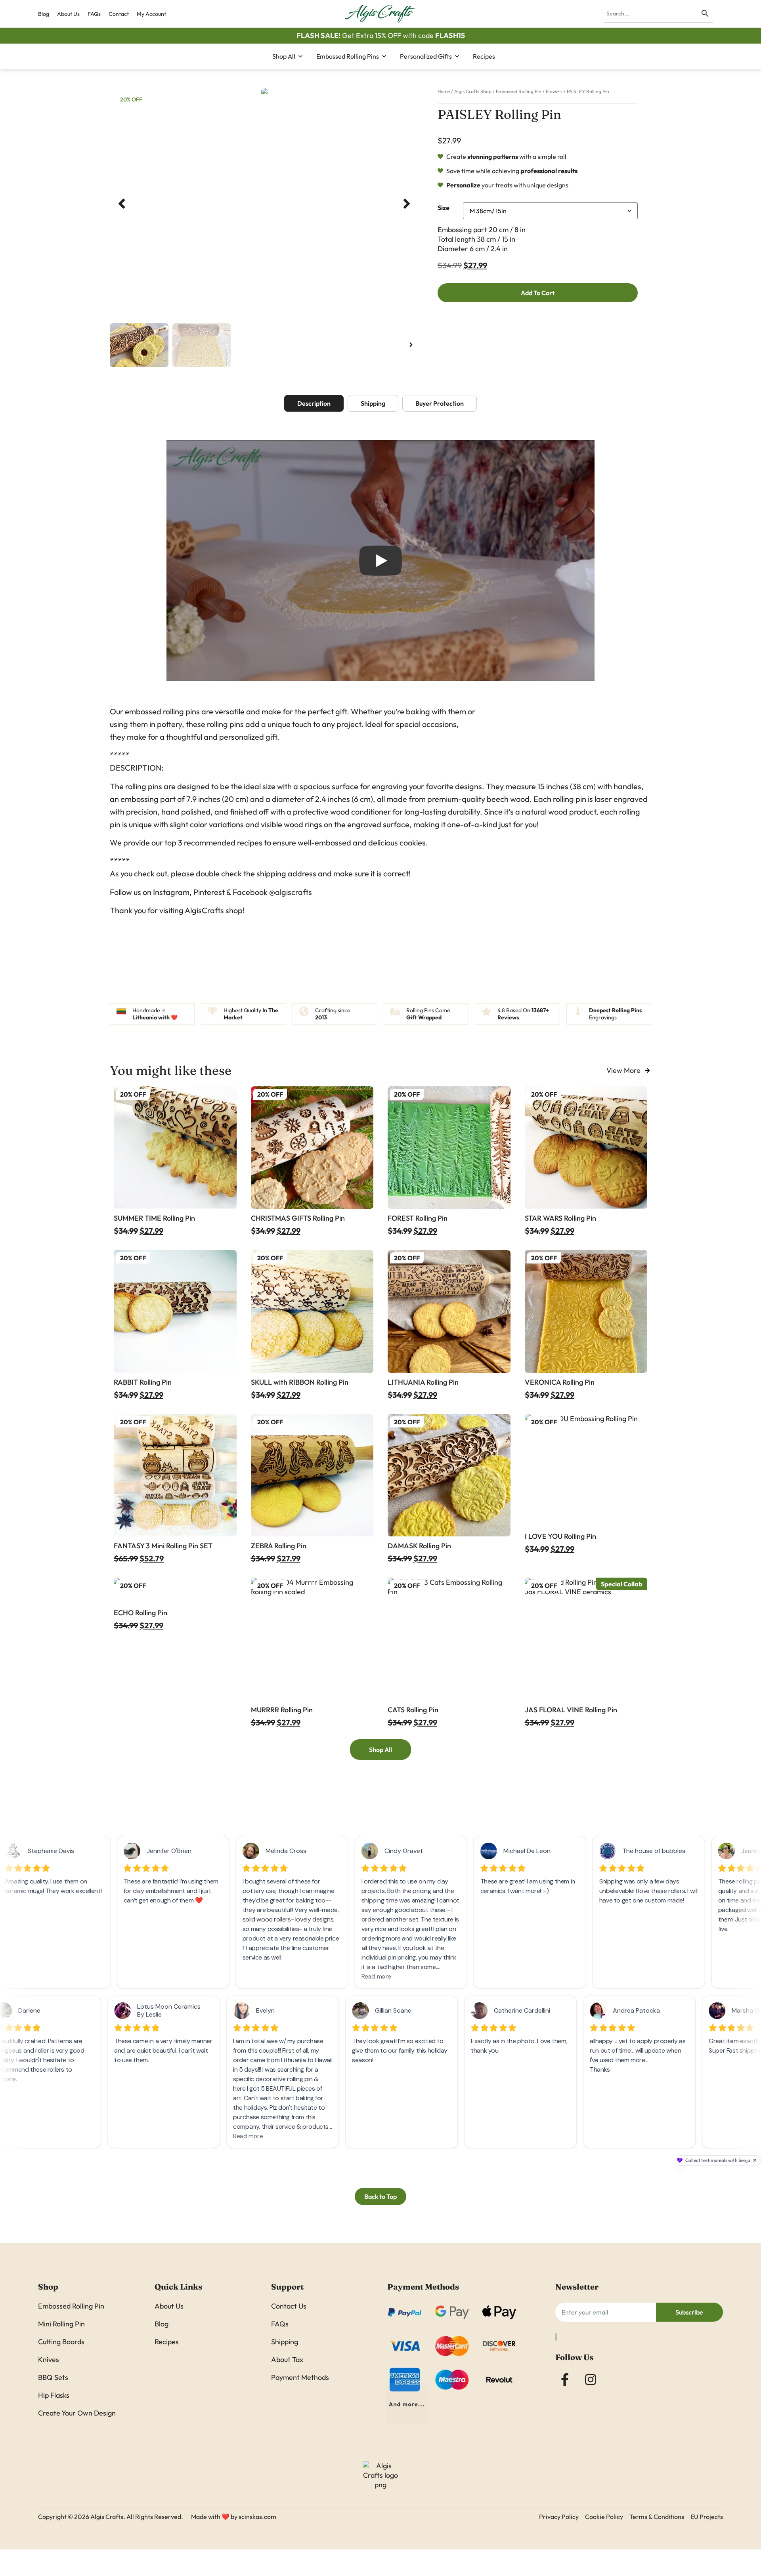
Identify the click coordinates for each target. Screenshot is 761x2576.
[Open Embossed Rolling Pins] (384, 56)
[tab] (314, 403)
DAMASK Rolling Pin (419, 1546)
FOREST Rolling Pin (418, 1218)
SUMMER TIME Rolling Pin (154, 1218)
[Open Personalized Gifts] (457, 56)
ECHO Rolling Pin (141, 1613)
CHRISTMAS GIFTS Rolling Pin (298, 1218)
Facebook (250, 892)
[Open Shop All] (300, 56)
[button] (122, 204)
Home (444, 91)
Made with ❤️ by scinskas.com (234, 2517)
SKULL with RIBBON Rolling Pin (300, 1382)
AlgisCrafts (204, 910)
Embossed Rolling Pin (519, 91)
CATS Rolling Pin (413, 1710)
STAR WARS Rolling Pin (560, 1218)
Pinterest (209, 892)
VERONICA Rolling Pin (560, 1382)
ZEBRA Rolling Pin (279, 1546)
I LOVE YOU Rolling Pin (560, 1536)
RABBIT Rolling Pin (143, 1382)
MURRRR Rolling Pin (282, 1710)
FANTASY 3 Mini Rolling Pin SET (163, 1546)
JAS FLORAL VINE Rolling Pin (571, 1710)
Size (444, 208)
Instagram (171, 892)
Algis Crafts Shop (473, 91)
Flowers (554, 91)
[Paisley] (264, 93)
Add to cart (538, 293)
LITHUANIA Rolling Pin (423, 1382)
